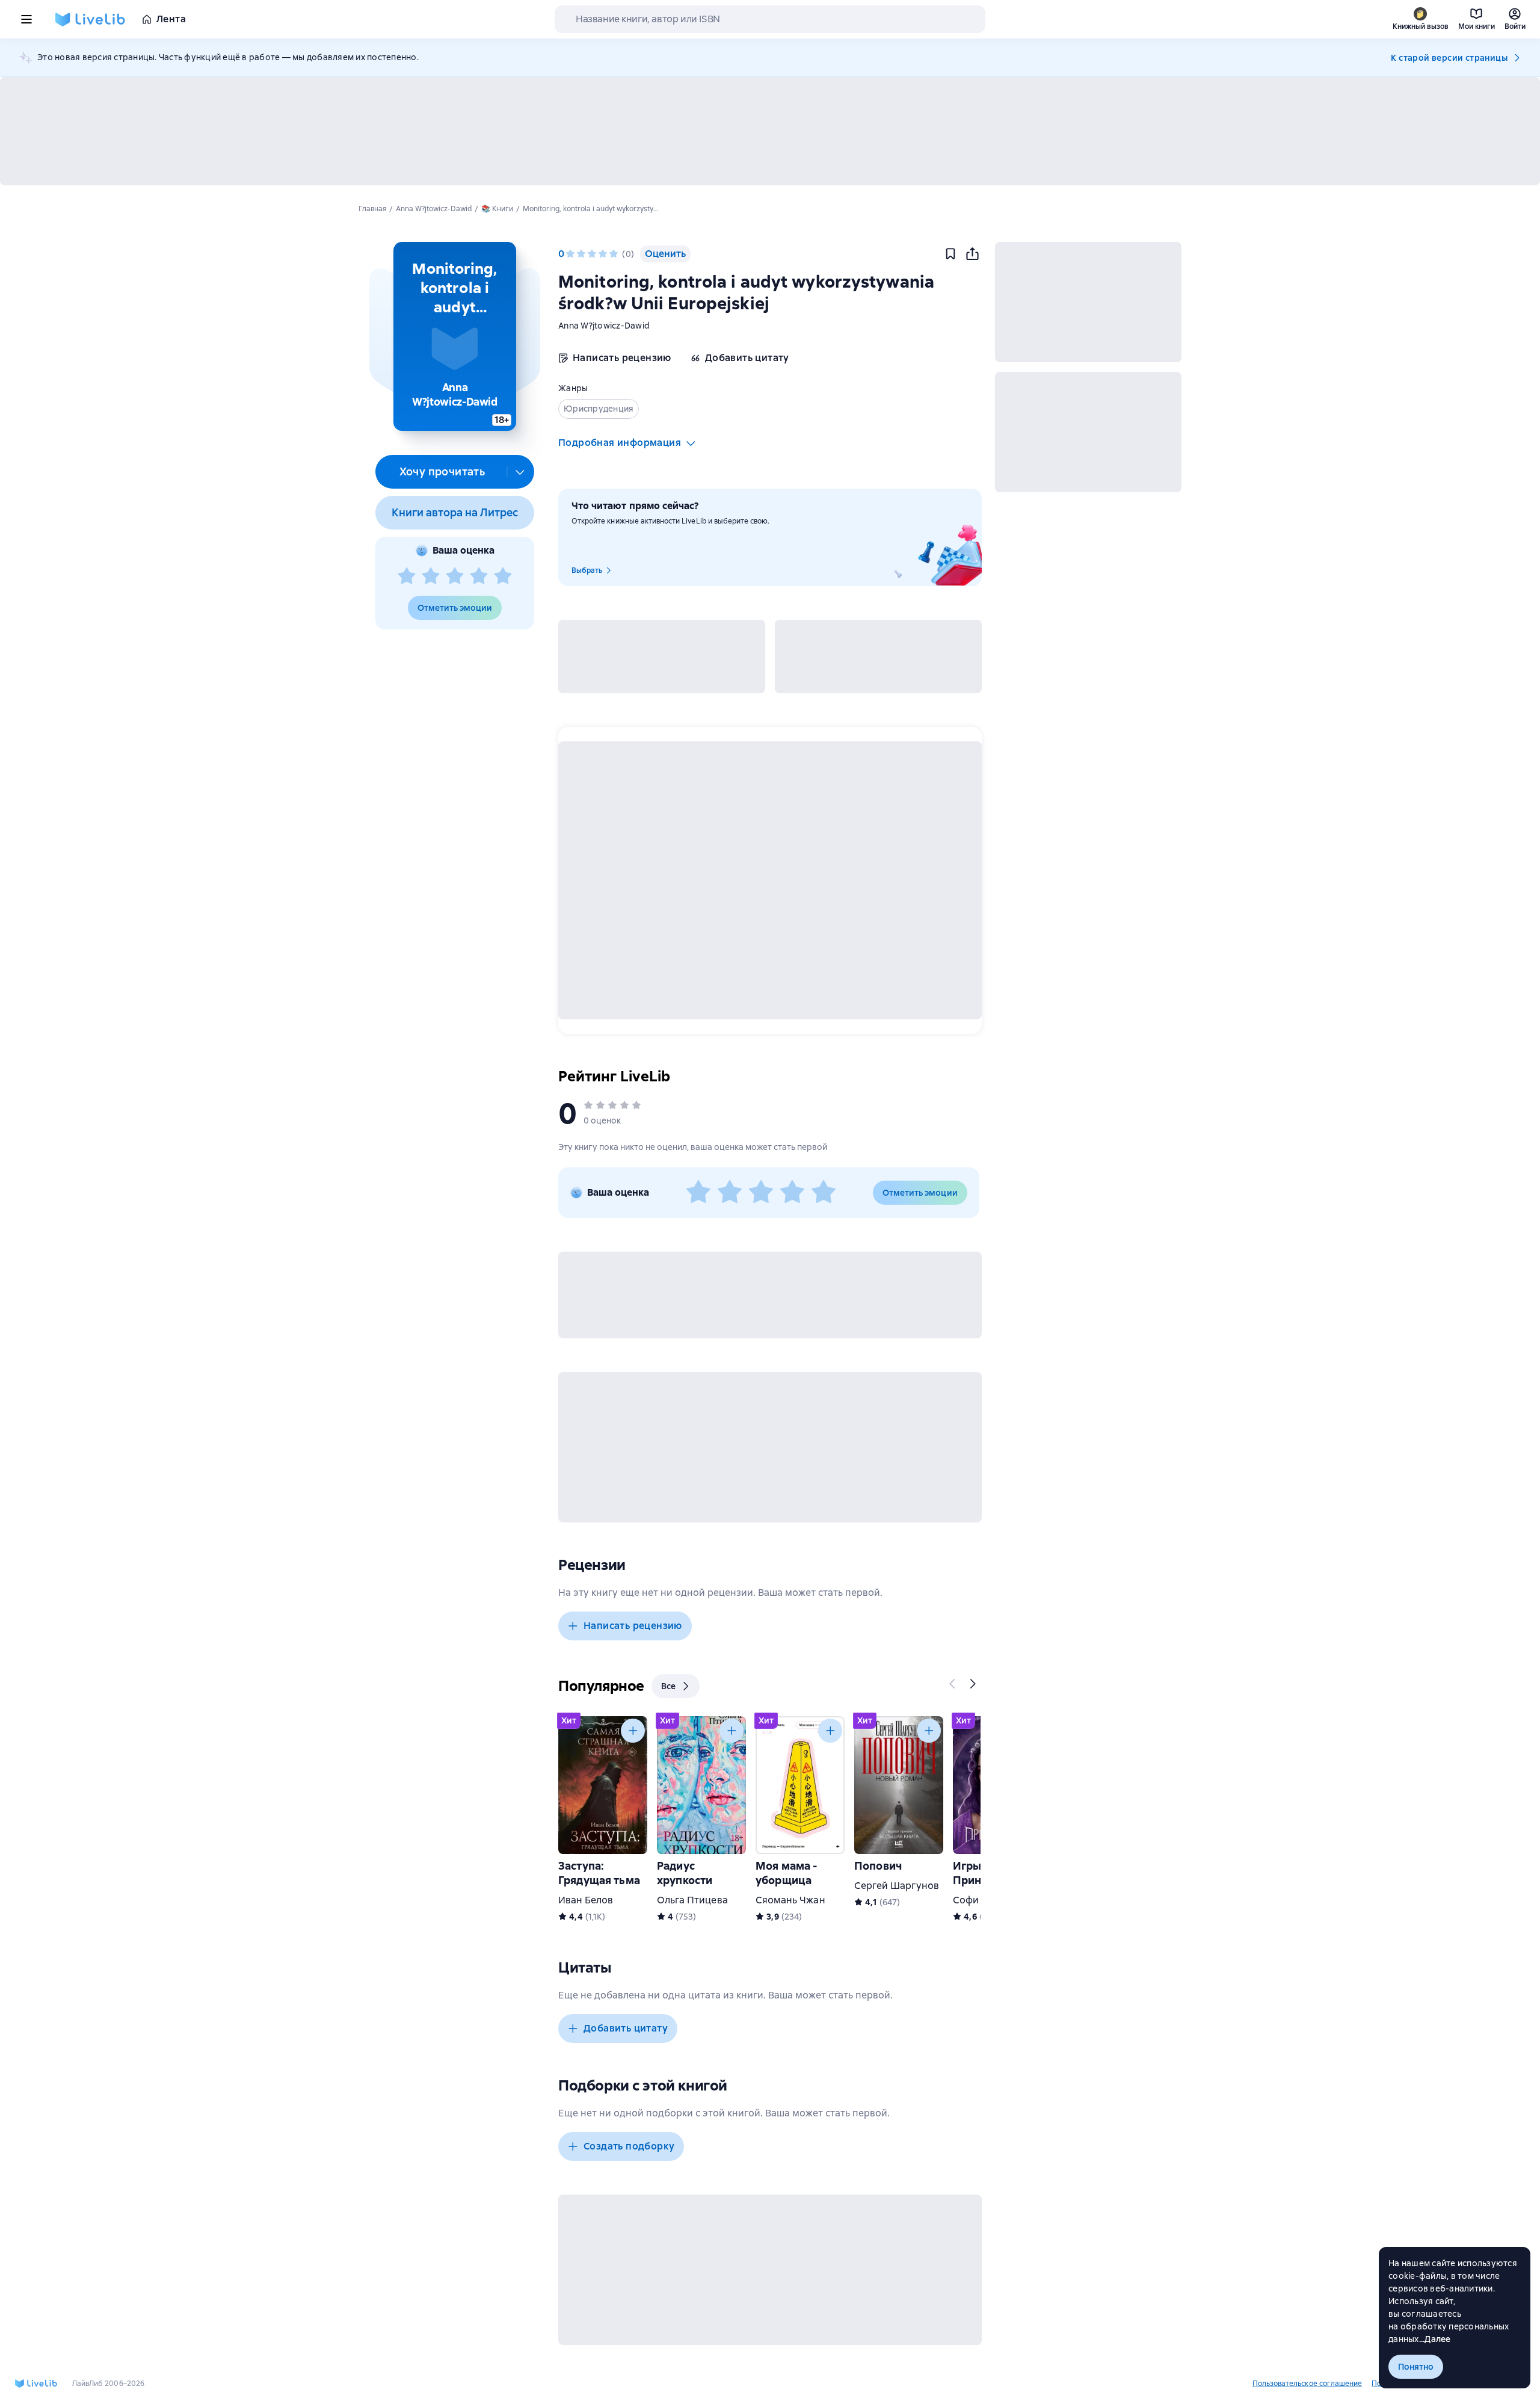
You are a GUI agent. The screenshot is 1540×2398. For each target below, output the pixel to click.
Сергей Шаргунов (897, 1886)
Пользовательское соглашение (1307, 2384)
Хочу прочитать (442, 471)
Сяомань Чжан (790, 1900)
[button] (454, 336)
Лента (171, 19)
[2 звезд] (431, 576)
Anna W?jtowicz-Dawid (604, 326)
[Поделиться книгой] (972, 254)
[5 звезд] (503, 576)
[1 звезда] (407, 576)
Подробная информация (620, 443)
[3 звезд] (455, 576)
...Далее (1435, 2339)
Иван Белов (586, 1900)
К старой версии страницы (1449, 58)
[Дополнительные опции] (520, 472)
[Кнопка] (953, 1684)
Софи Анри (979, 1900)
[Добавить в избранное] (950, 254)
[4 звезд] (479, 576)
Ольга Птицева (692, 1900)
